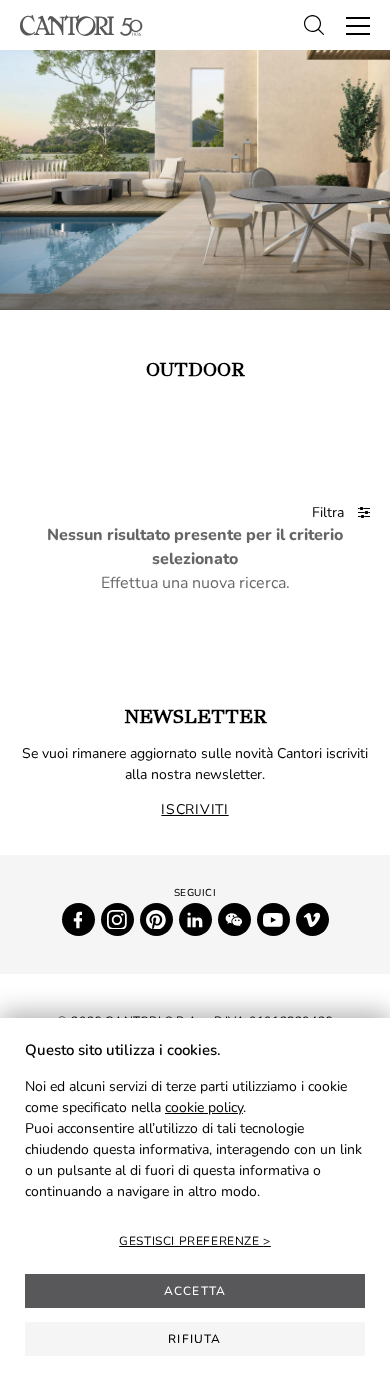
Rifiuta (194, 1339)
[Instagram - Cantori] (117, 919)
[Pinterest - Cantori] (156, 919)
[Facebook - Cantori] (78, 919)
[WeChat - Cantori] (234, 919)
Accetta (195, 1291)
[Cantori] (81, 25)
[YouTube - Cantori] (273, 919)
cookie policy (204, 1107)
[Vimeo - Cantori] (312, 919)
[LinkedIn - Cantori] (195, 919)
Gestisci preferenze (191, 1241)
